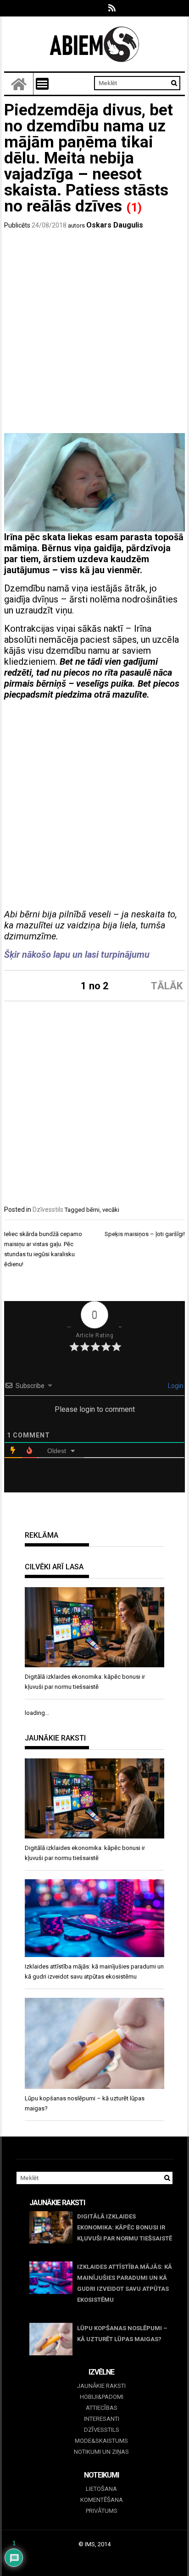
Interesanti (102, 2419)
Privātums (102, 2511)
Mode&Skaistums (101, 2441)
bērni (93, 1210)
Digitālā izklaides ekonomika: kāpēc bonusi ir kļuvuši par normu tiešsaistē (125, 2227)
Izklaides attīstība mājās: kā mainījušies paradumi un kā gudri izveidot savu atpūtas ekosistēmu (125, 2283)
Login (175, 1386)
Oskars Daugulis (115, 225)
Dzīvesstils (48, 1209)
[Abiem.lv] (19, 84)
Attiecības (102, 2408)
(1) (134, 207)
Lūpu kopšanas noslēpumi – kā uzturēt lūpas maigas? (122, 2334)
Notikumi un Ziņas (101, 2452)
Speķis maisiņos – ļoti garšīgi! (145, 1234)
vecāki (111, 1210)
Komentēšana (102, 2500)
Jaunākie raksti (101, 2386)
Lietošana (101, 2489)
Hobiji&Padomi (102, 2397)
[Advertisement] (94, 334)
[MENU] (42, 84)
